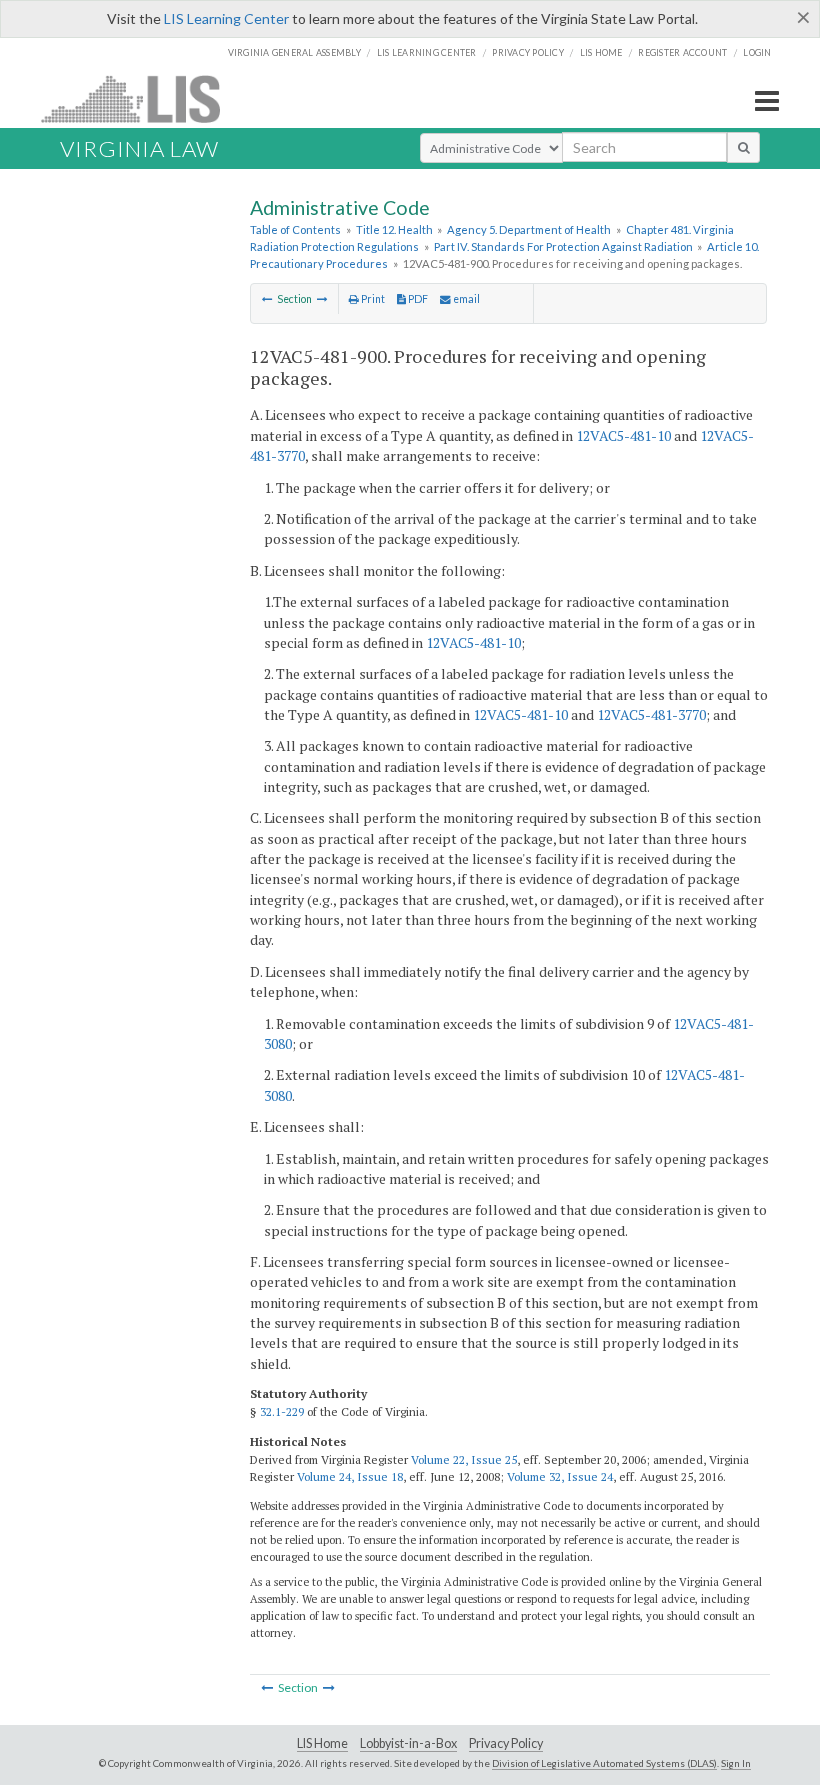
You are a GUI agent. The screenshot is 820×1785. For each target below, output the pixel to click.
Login (757, 52)
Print (372, 299)
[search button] (743, 147)
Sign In (736, 1763)
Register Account (682, 52)
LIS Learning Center (226, 18)
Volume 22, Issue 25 (464, 1459)
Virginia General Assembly (294, 52)
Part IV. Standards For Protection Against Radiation (563, 246)
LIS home (601, 52)
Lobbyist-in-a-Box (408, 1743)
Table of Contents (295, 229)
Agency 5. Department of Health (529, 229)
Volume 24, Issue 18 (350, 1476)
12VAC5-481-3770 (651, 714)
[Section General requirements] (322, 299)
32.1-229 (282, 1411)
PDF (417, 299)
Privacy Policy (528, 52)
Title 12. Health (394, 229)
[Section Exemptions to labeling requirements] (267, 299)
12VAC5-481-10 (623, 435)
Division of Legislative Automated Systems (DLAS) (604, 1763)
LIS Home (322, 1743)
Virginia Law (139, 148)
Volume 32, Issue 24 (560, 1476)
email (465, 299)
